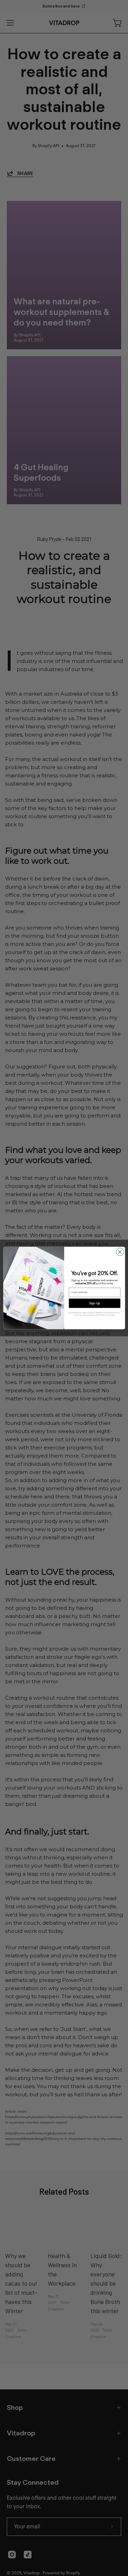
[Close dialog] (120, 1252)
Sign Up (95, 1303)
